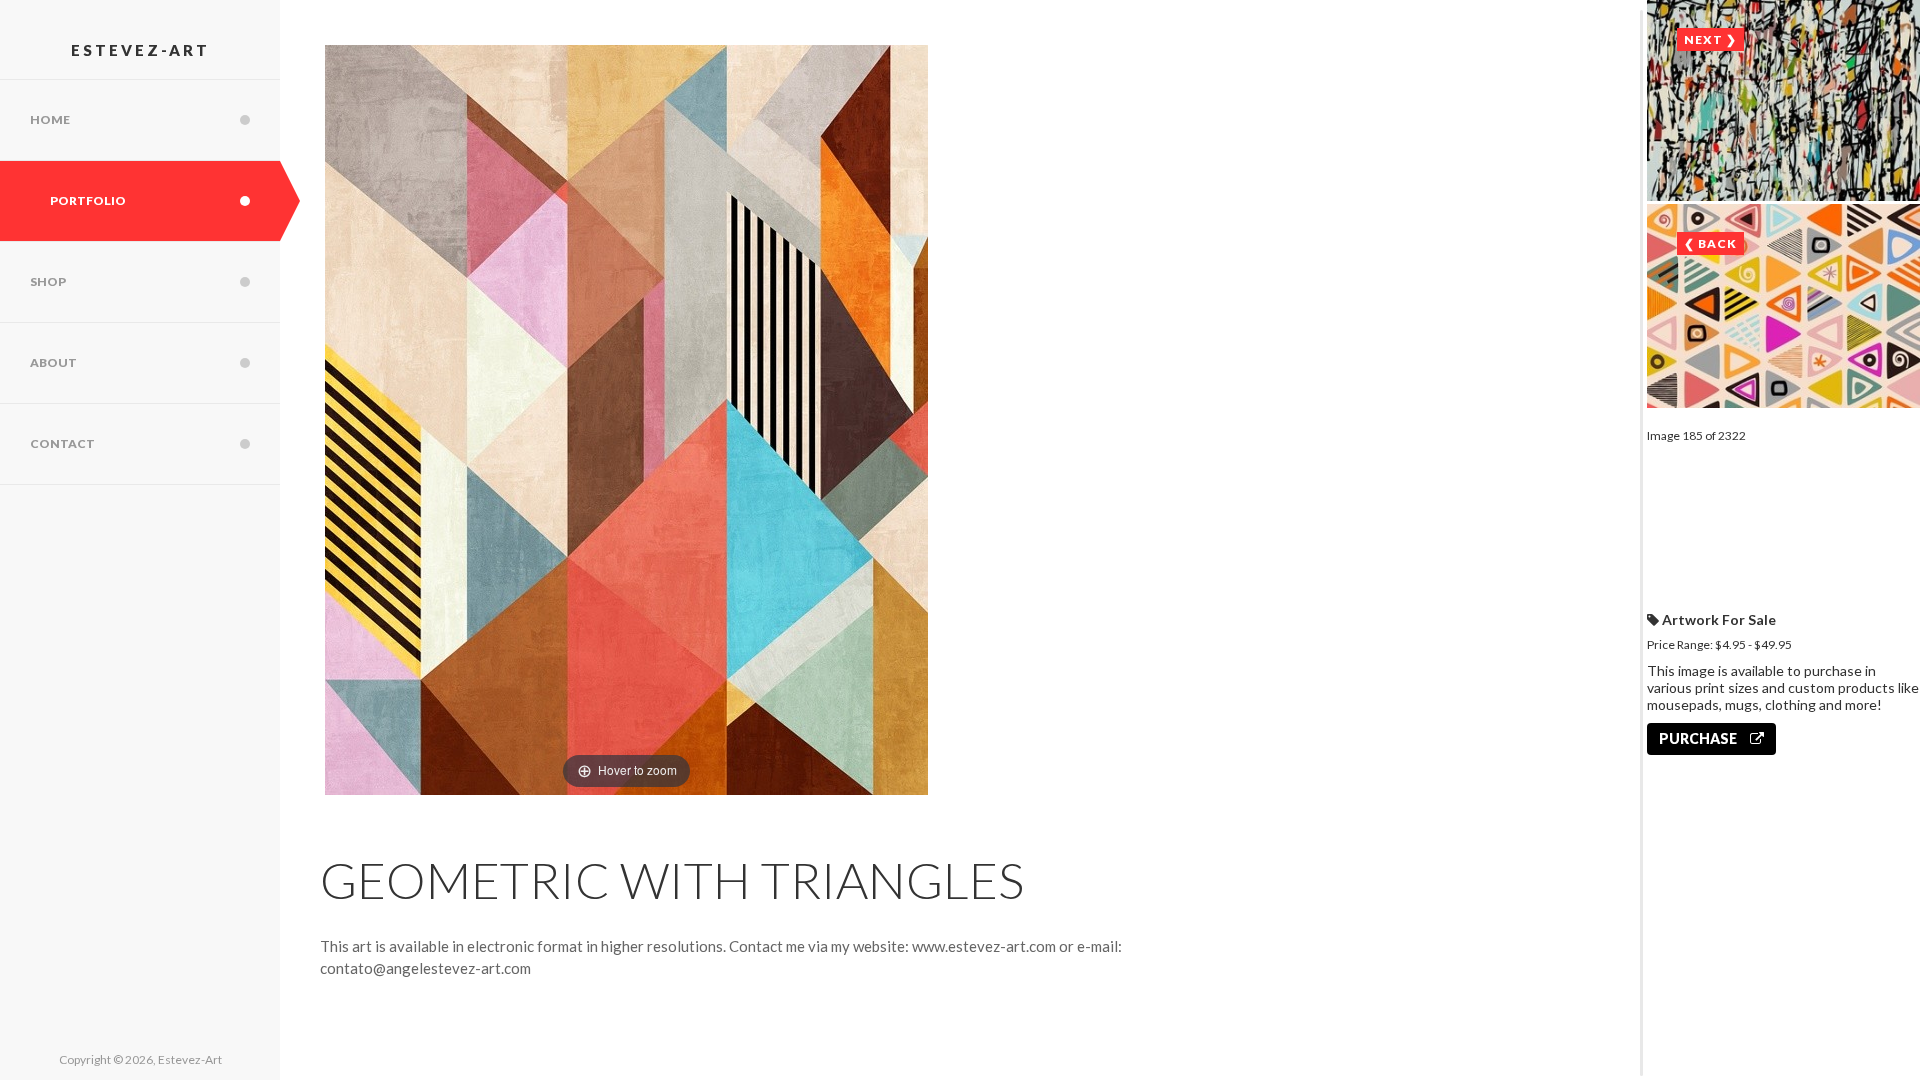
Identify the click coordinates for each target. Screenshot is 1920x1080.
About (53, 362)
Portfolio (88, 200)
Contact (62, 443)
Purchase (1699, 738)
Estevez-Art (140, 50)
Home (50, 119)
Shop (48, 281)
